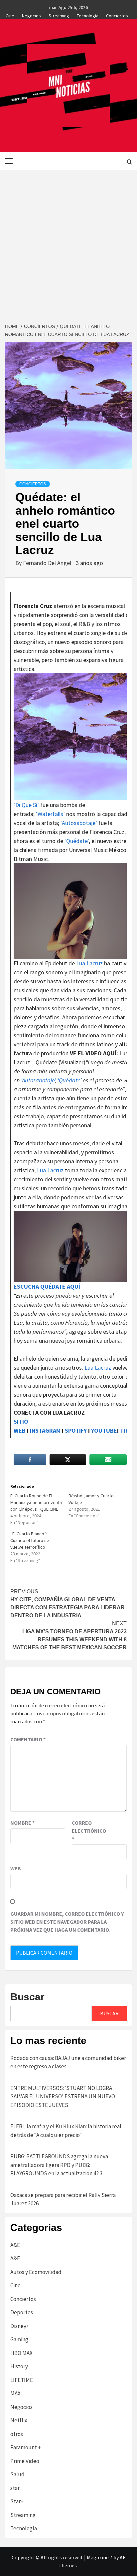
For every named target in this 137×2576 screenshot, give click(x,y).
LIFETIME (22, 2380)
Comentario (28, 1739)
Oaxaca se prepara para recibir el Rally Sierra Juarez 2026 (63, 2199)
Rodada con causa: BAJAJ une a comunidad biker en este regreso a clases (68, 2062)
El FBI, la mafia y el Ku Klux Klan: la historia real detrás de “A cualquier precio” (66, 2131)
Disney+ (20, 2326)
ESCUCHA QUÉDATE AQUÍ (48, 1286)
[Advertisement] (68, 242)
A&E (15, 2245)
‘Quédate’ (77, 841)
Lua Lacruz (89, 963)
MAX (15, 2393)
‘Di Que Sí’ (26, 805)
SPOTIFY (76, 1430)
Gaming (19, 2339)
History (19, 2366)
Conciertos (117, 15)
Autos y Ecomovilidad (36, 2272)
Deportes (22, 2312)
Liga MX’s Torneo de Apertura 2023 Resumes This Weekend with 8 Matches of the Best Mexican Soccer (69, 1635)
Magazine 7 (100, 2557)
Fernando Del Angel (48, 563)
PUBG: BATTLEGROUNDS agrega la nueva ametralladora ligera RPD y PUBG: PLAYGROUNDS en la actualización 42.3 (59, 2165)
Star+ (17, 2501)
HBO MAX (21, 2353)
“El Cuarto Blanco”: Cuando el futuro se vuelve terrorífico (30, 1540)
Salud (17, 2474)
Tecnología (88, 15)
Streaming (59, 15)
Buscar (27, 1997)
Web (16, 1868)
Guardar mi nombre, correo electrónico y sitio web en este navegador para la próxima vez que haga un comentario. (67, 1922)
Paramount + (26, 2447)
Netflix (19, 2420)
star (15, 2488)
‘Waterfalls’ (50, 814)
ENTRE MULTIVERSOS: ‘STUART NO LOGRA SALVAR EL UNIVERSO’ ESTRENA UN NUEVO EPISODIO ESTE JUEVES (63, 2096)
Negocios (31, 15)
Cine (10, 15)
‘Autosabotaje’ (79, 823)
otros (17, 2434)
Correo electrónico (88, 1831)
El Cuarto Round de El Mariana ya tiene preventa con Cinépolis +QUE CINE (36, 1502)
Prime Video (25, 2461)
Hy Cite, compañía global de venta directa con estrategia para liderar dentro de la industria (68, 1603)
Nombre (22, 1823)
